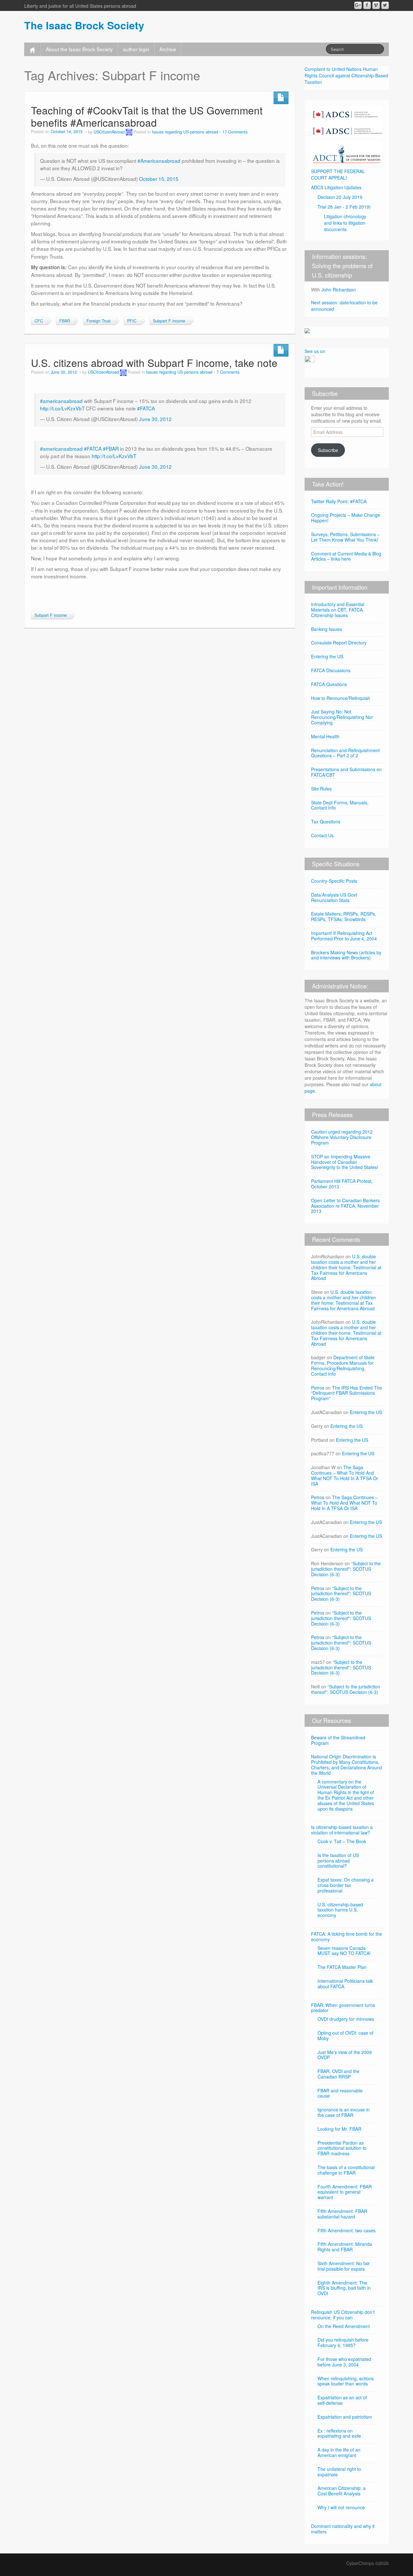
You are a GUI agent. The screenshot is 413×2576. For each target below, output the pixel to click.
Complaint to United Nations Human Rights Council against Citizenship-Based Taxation (346, 75)
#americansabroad (61, 401)
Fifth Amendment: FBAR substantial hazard (342, 2214)
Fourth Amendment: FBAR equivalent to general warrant (345, 2192)
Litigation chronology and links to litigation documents (345, 223)
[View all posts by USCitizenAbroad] (129, 132)
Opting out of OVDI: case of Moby (345, 2035)
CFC (39, 321)
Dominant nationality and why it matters (343, 2529)
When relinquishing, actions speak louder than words (346, 2381)
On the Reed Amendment (344, 2326)
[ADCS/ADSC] (347, 121)
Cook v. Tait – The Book (342, 1841)
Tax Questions (326, 821)
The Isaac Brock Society (84, 25)
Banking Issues (327, 629)
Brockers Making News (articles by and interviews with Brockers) (346, 955)
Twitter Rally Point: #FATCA (339, 501)
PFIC (132, 321)
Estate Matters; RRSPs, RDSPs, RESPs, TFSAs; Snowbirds (344, 916)
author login (136, 49)
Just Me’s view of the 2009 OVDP (345, 2055)
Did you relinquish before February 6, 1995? (343, 2342)
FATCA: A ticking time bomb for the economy (347, 1937)
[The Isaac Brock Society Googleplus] (358, 5)
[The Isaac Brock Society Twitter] (385, 5)
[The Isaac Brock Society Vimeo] (376, 5)
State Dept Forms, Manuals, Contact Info (340, 805)
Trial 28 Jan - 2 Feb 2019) (344, 207)
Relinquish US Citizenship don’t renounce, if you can (343, 2315)
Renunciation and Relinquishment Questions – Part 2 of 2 (345, 753)
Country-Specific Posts (334, 881)
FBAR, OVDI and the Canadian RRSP (338, 2074)
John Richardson (339, 290)
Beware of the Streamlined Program (338, 1740)
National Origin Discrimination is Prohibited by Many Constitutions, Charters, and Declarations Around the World (347, 1765)
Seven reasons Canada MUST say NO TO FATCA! (344, 1951)
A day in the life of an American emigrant (339, 2452)
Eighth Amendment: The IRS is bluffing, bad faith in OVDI (344, 2288)
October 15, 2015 (159, 179)
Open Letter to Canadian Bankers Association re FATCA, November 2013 (345, 1206)
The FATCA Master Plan (342, 1967)
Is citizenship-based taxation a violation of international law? (342, 1830)
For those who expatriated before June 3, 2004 (344, 2362)
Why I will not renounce (341, 2507)
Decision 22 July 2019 (340, 197)
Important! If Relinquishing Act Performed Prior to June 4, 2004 (344, 936)
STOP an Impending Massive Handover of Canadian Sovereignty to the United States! (345, 1162)
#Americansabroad (159, 161)
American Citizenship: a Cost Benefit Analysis (342, 2491)
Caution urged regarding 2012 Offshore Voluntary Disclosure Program (342, 1137)
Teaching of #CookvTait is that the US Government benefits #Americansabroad (147, 116)
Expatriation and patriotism (345, 2417)
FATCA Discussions (331, 670)
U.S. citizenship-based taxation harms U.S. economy (340, 1910)
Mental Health (325, 736)
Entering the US (327, 656)
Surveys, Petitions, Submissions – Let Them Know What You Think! (345, 537)
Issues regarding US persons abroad (185, 132)
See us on (315, 351)
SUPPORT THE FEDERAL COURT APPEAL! (338, 174)
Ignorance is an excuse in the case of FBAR (344, 2112)
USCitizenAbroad (109, 132)
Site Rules (321, 789)
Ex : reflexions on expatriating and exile (339, 2433)
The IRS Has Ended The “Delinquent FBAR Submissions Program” (347, 1393)
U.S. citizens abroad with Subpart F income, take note (154, 363)
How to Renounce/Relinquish (341, 698)
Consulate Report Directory (339, 643)
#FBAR (111, 448)
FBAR (65, 321)
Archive (168, 49)
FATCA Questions (329, 684)
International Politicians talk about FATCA (345, 1984)
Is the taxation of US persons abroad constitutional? (338, 1861)
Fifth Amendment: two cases (347, 2230)
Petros (318, 1388)
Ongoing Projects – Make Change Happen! (346, 518)
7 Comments (228, 372)
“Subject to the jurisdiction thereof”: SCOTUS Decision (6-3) (346, 1569)
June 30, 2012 (155, 419)
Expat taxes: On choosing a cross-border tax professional (346, 1885)
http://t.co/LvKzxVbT (62, 408)
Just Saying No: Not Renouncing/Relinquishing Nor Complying (342, 717)
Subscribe (328, 450)
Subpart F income (169, 321)
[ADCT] (347, 152)
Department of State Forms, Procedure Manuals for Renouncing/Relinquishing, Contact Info (343, 1365)
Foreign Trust (99, 321)
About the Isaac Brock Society (79, 49)
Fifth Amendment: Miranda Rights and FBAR (345, 2247)
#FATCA (146, 408)
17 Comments (235, 132)
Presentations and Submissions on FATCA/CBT (346, 772)
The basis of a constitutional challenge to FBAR (346, 2170)
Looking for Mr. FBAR (339, 2129)
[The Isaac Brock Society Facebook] (367, 5)
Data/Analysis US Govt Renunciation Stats (334, 897)
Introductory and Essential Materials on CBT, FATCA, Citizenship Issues (338, 610)
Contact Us (322, 835)
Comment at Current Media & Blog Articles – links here (346, 556)
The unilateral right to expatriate (339, 2472)
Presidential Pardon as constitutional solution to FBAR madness (342, 2148)
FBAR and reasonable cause (340, 2093)
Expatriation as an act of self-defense (342, 2400)
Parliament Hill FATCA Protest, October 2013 (342, 1184)
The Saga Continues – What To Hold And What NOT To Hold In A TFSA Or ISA (345, 1475)
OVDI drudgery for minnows (346, 2019)
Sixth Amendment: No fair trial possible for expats (344, 2266)
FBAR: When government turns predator (343, 2008)
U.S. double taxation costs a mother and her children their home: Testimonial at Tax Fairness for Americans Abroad (346, 1267)
